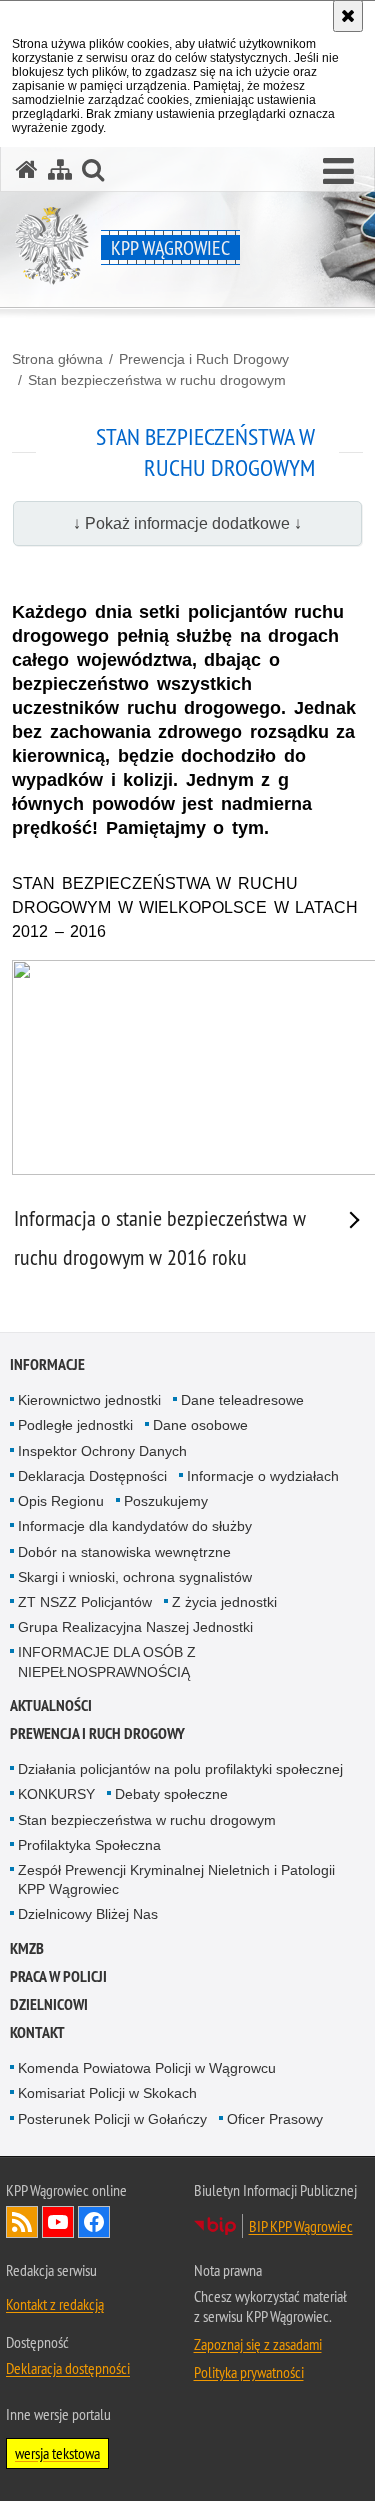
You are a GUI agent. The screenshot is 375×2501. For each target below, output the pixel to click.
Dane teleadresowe (242, 1400)
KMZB (27, 1948)
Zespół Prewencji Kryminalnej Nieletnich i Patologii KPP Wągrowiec (176, 1879)
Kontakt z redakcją (55, 2304)
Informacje (47, 1364)
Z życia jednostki (224, 1602)
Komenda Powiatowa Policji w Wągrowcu (147, 2068)
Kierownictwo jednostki (89, 1400)
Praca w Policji (58, 1976)
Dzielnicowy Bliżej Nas (88, 1914)
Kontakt (37, 2032)
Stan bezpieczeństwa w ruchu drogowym (157, 380)
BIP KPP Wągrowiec (301, 2226)
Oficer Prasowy (275, 2119)
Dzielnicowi (49, 2004)
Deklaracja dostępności (68, 2368)
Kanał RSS (22, 2222)
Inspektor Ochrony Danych (102, 1451)
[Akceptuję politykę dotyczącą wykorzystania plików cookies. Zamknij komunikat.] (348, 16)
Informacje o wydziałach (263, 1476)
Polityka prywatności (249, 2372)
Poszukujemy (166, 1501)
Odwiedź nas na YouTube (58, 2222)
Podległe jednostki (75, 1425)
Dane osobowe (200, 1425)
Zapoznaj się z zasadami (258, 2344)
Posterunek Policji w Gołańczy (112, 2119)
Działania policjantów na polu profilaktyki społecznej (180, 1769)
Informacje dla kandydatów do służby (135, 1526)
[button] (338, 172)
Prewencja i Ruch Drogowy (204, 359)
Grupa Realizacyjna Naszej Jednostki (135, 1627)
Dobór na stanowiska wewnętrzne (124, 1552)
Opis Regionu (61, 1501)
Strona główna (57, 359)
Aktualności (51, 1705)
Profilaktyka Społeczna (89, 1845)
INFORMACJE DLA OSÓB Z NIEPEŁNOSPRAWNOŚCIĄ (107, 1661)
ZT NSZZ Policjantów (85, 1602)
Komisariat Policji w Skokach (107, 2093)
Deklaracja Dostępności (92, 1476)
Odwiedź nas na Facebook (94, 2222)
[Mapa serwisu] (60, 169)
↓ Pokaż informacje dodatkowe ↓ (187, 523)
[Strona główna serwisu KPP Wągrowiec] (27, 169)
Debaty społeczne (171, 1794)
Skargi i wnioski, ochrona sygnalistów (135, 1577)
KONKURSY (56, 1794)
